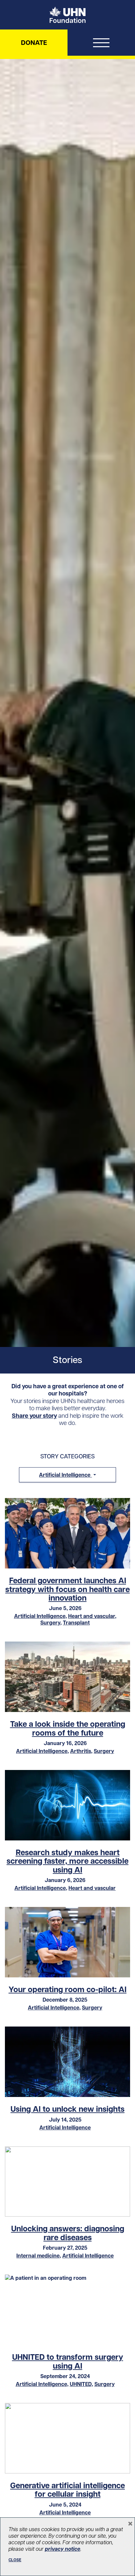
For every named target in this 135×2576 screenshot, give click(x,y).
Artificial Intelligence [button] (65, 1475)
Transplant (76, 1623)
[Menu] (101, 44)
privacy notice (63, 2549)
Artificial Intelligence (40, 1616)
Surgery (50, 1623)
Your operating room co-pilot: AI (67, 1989)
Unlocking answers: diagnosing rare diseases (68, 2233)
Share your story (34, 1416)
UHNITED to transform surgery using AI (68, 2361)
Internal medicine (38, 2256)
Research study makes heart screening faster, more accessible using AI (67, 1861)
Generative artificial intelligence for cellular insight (67, 2490)
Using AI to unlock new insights (67, 2109)
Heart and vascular (92, 1616)
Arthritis (81, 1751)
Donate (34, 43)
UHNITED (81, 2384)
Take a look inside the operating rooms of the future (68, 1728)
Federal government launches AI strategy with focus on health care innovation (67, 1589)
